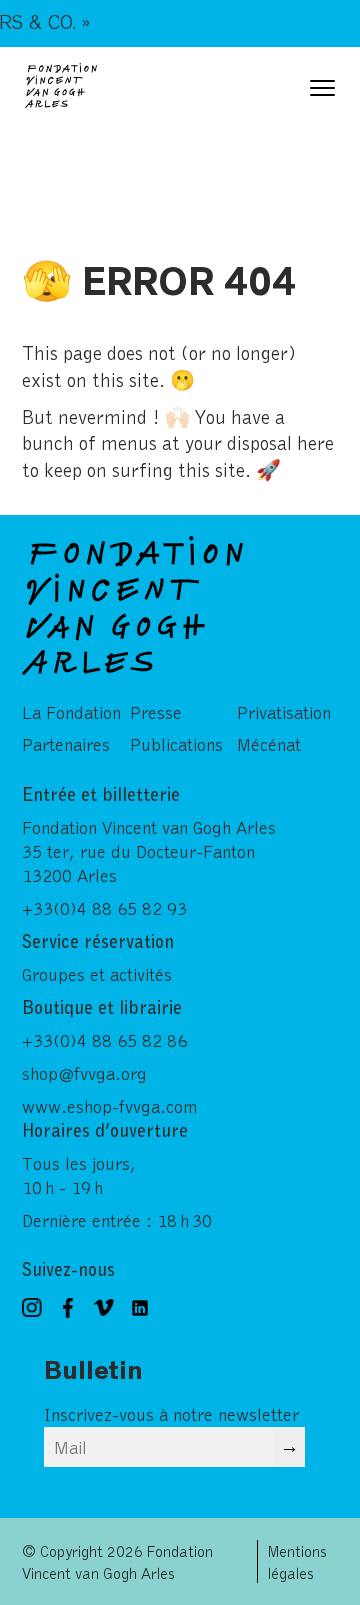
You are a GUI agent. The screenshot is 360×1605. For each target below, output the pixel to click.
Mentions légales (297, 1561)
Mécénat (269, 744)
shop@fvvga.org (84, 1073)
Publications (176, 744)
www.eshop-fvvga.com (109, 1106)
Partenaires (66, 744)
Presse (156, 712)
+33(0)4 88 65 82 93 (104, 908)
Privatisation (284, 712)
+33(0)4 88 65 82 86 (104, 1040)
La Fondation (71, 712)
